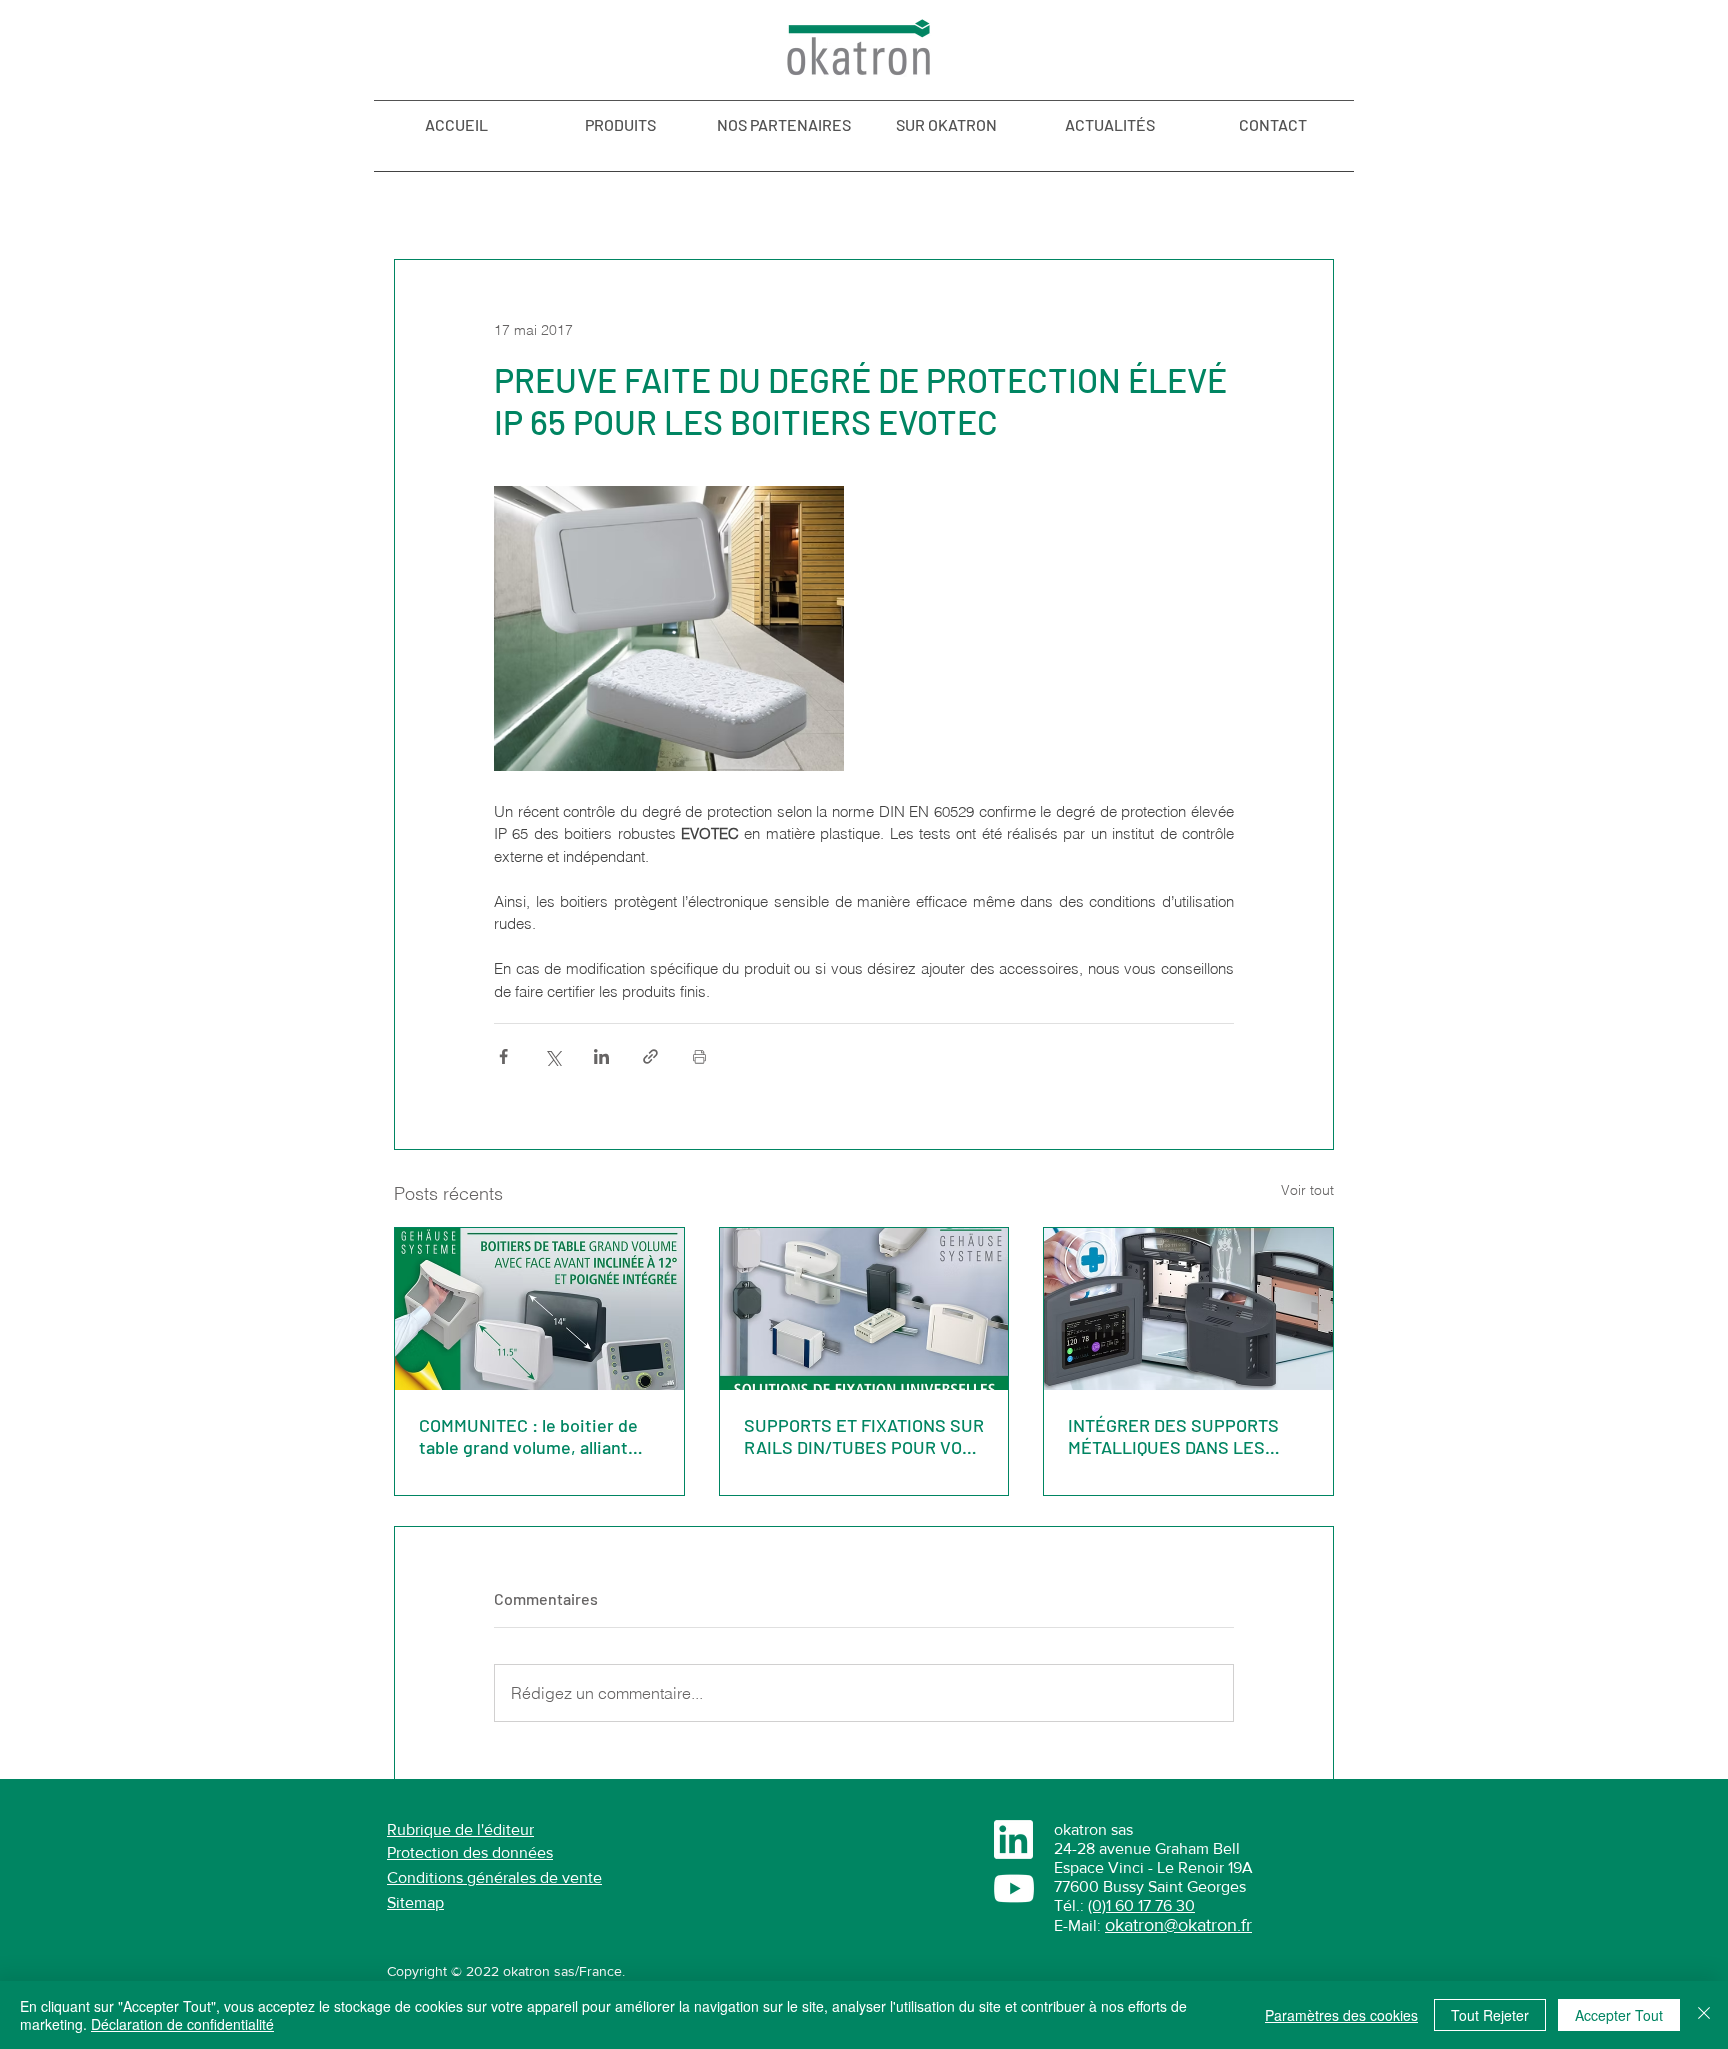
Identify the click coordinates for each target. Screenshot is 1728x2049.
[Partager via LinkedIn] (601, 1056)
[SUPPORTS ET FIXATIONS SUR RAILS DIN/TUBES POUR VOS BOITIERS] (864, 1309)
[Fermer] (1704, 2015)
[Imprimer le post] (699, 1056)
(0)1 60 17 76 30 (1141, 1905)
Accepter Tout (1619, 2015)
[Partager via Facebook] (503, 1056)
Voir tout (1307, 1190)
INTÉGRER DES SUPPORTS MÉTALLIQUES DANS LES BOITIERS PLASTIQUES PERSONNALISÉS (1173, 1436)
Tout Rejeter (1490, 2015)
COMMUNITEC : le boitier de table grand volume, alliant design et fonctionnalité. (528, 1436)
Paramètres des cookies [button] (1341, 2015)
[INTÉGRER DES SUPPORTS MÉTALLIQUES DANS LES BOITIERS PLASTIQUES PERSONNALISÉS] (1188, 1309)
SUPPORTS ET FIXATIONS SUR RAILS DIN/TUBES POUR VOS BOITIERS (864, 1436)
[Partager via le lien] (650, 1056)
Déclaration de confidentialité (182, 2024)
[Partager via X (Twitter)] (552, 1056)
